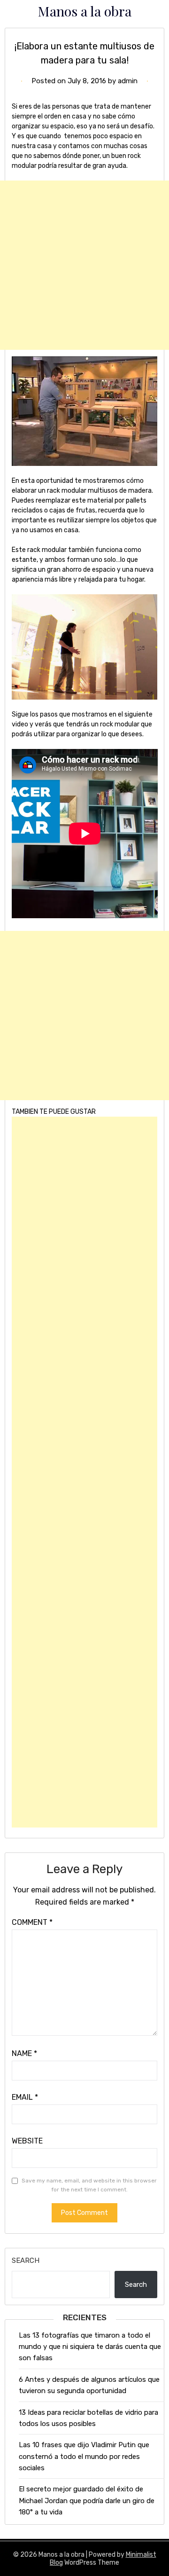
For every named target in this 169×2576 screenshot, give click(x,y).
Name (24, 2053)
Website (27, 2141)
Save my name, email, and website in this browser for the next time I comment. (89, 2185)
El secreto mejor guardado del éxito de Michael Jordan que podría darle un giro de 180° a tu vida (87, 2501)
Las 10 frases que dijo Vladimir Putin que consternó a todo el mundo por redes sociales (84, 2456)
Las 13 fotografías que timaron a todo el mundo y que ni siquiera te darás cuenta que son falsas (90, 2347)
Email (25, 2097)
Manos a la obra (85, 11)
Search (26, 2261)
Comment (32, 1922)
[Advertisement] (84, 265)
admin (128, 81)
